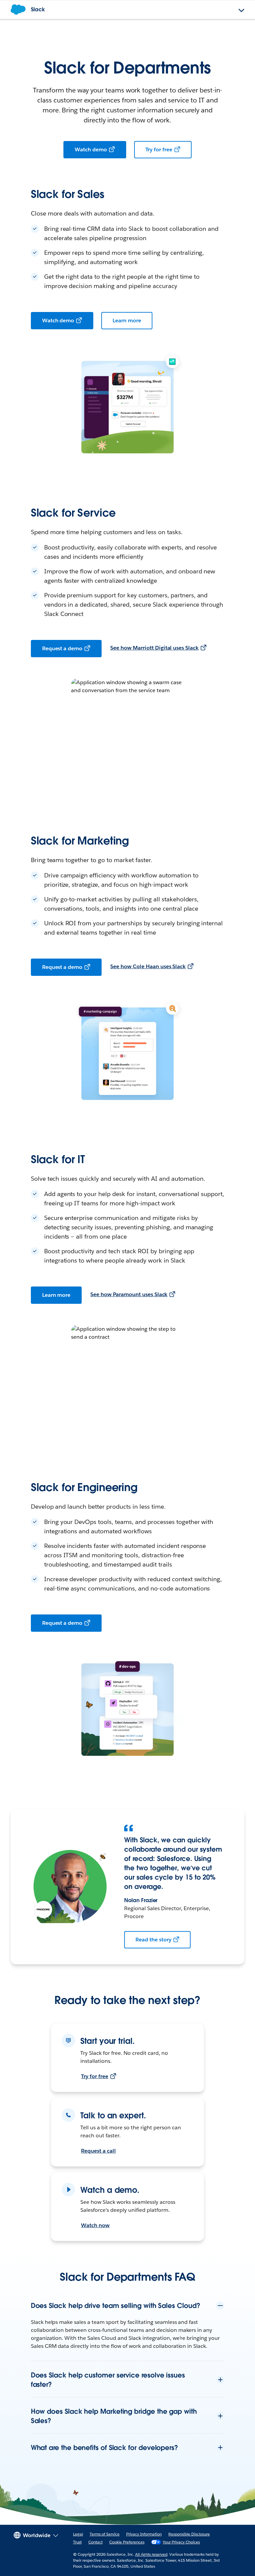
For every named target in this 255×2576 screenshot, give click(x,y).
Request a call (98, 2151)
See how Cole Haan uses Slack (148, 966)
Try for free (159, 150)
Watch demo (91, 150)
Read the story (153, 1940)
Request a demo (62, 648)
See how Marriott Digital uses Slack (154, 648)
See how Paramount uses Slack (129, 1294)
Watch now (95, 2225)
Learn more (127, 320)
